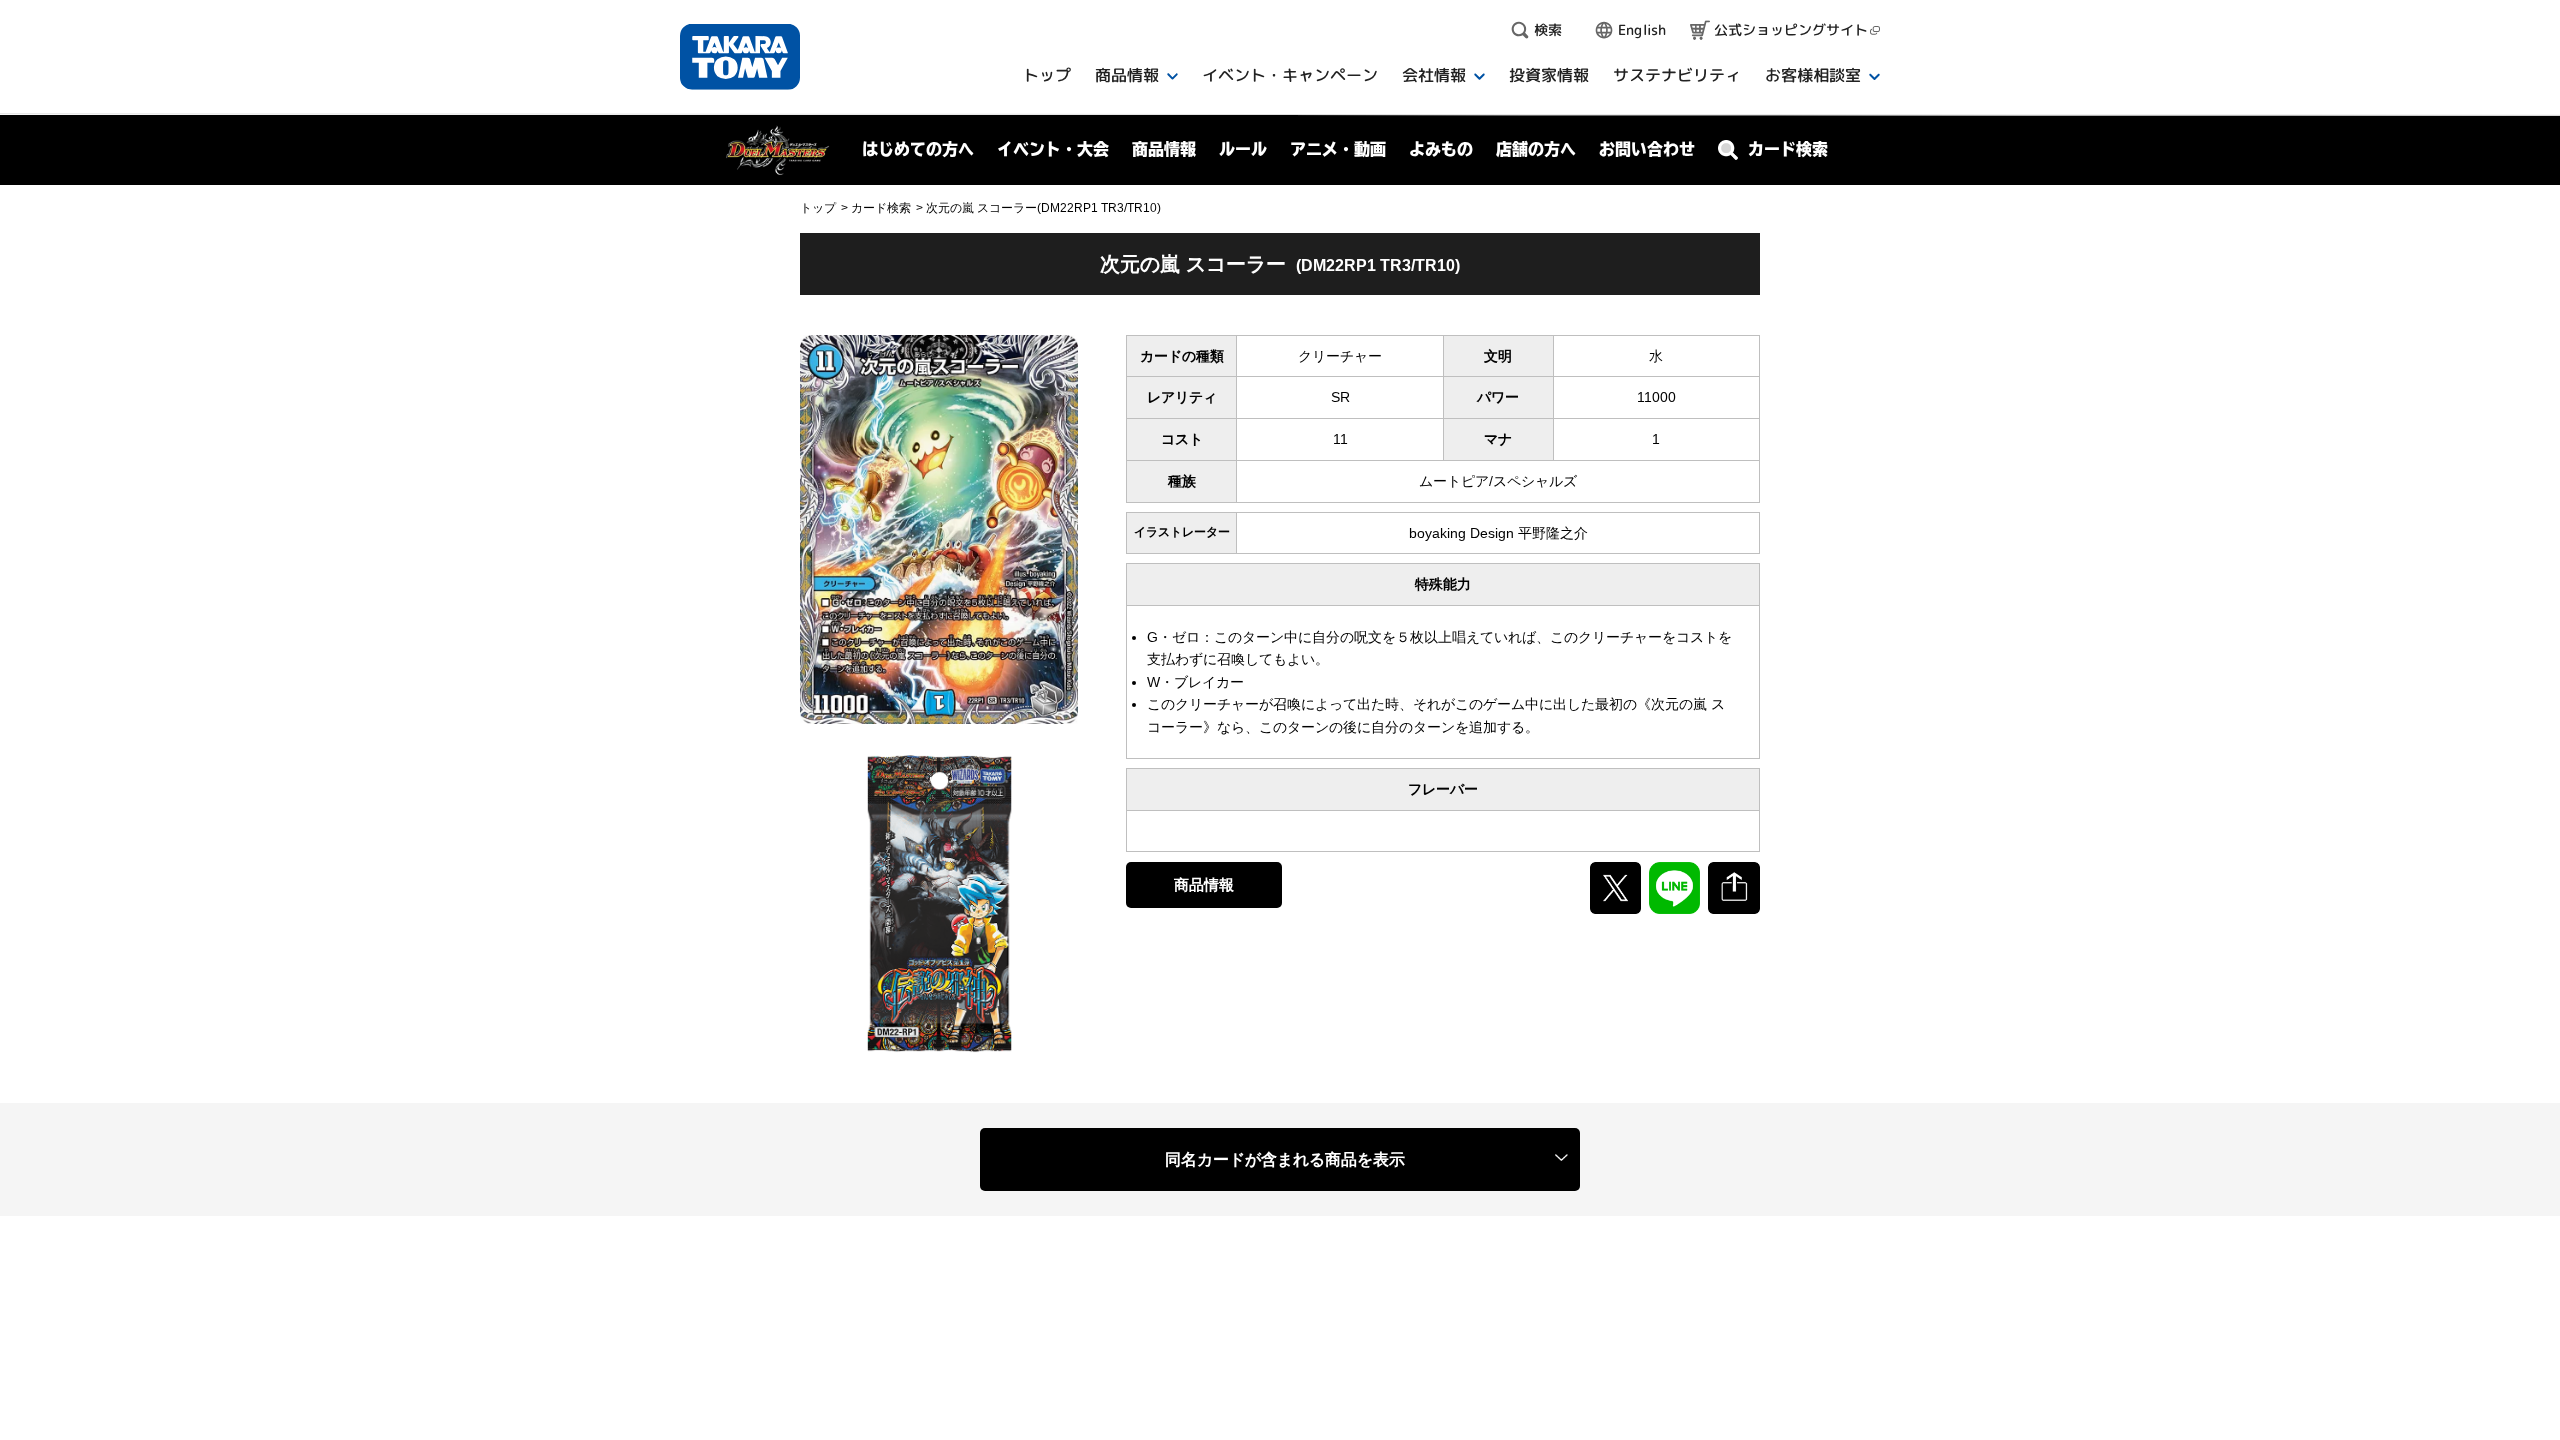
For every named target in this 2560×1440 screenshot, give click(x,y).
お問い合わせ (1647, 149)
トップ (818, 208)
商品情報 (1204, 884)
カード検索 (881, 208)
